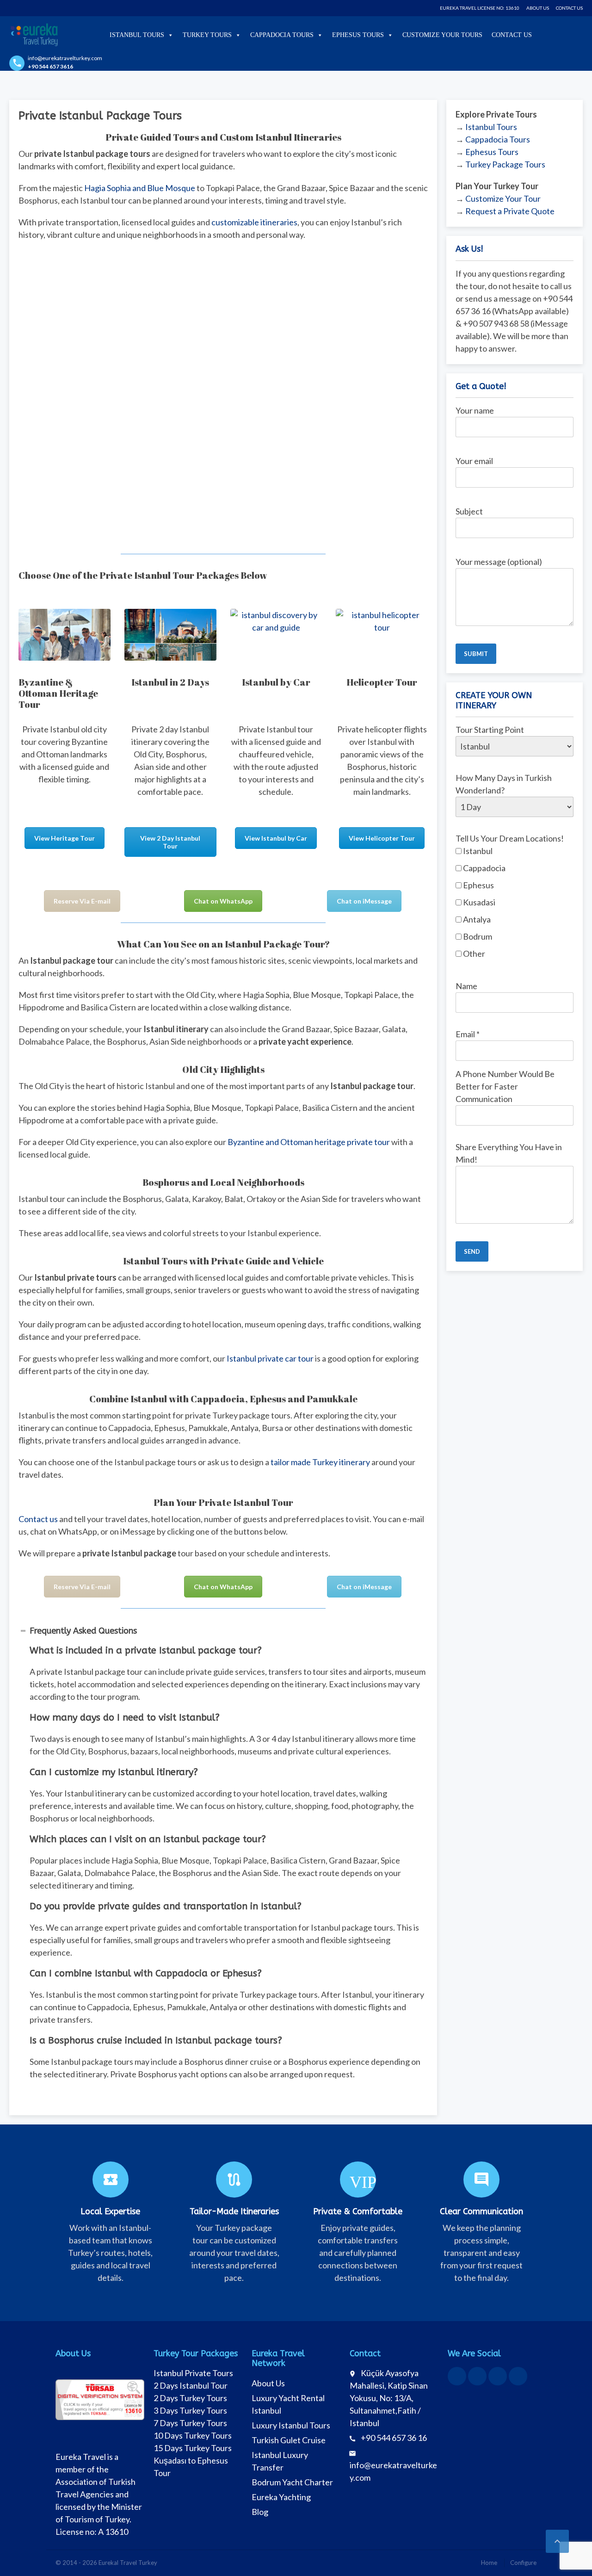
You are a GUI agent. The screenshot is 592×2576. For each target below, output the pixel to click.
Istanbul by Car (276, 682)
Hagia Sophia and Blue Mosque (140, 188)
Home (489, 2563)
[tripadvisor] (518, 2376)
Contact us (38, 1519)
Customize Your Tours (442, 35)
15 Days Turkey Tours (193, 2448)
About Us (538, 8)
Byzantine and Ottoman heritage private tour (309, 1142)
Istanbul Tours (137, 35)
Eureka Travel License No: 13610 (480, 8)
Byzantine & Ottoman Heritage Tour (58, 693)
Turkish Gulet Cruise (289, 2440)
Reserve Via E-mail (82, 901)
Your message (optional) (499, 562)
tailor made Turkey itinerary (320, 1462)
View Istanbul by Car (276, 838)
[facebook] (457, 2376)
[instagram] (498, 2376)
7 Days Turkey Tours (190, 2423)
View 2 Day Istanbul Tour (170, 842)
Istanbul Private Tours (193, 2373)
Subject (469, 511)
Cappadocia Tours (282, 35)
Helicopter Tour (382, 682)
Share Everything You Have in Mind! (509, 1153)
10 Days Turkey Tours (193, 2435)
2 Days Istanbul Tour (191, 2385)
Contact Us (569, 8)
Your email (474, 461)
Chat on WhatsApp (223, 901)
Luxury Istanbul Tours (291, 2425)
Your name (475, 410)
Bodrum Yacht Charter (292, 2482)
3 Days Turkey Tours (190, 2410)
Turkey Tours (207, 35)
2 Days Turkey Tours (190, 2398)
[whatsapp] (477, 2376)
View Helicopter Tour (382, 838)
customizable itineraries (254, 222)
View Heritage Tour (65, 838)
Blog (260, 2512)
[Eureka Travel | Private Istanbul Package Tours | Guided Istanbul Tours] (34, 35)
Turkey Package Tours (505, 164)
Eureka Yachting (281, 2497)
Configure (523, 2563)
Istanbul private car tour (270, 1358)
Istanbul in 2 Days (170, 682)
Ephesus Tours (358, 35)
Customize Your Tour (503, 198)
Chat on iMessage (364, 901)
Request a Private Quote (510, 211)
